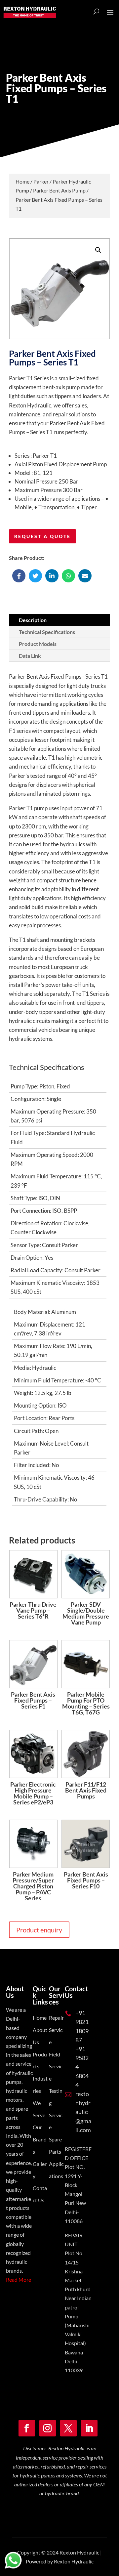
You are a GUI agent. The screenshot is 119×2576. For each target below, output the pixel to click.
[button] (98, 250)
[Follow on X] (68, 2428)
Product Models (38, 644)
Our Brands (40, 2139)
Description (33, 620)
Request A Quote (42, 536)
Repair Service (56, 2030)
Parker (41, 181)
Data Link (30, 656)
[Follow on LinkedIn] (89, 2428)
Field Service (56, 2067)
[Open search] (96, 12)
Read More (19, 2280)
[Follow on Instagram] (48, 2428)
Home (22, 181)
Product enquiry (39, 1930)
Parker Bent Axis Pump (59, 190)
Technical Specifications (47, 632)
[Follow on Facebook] (27, 2428)
